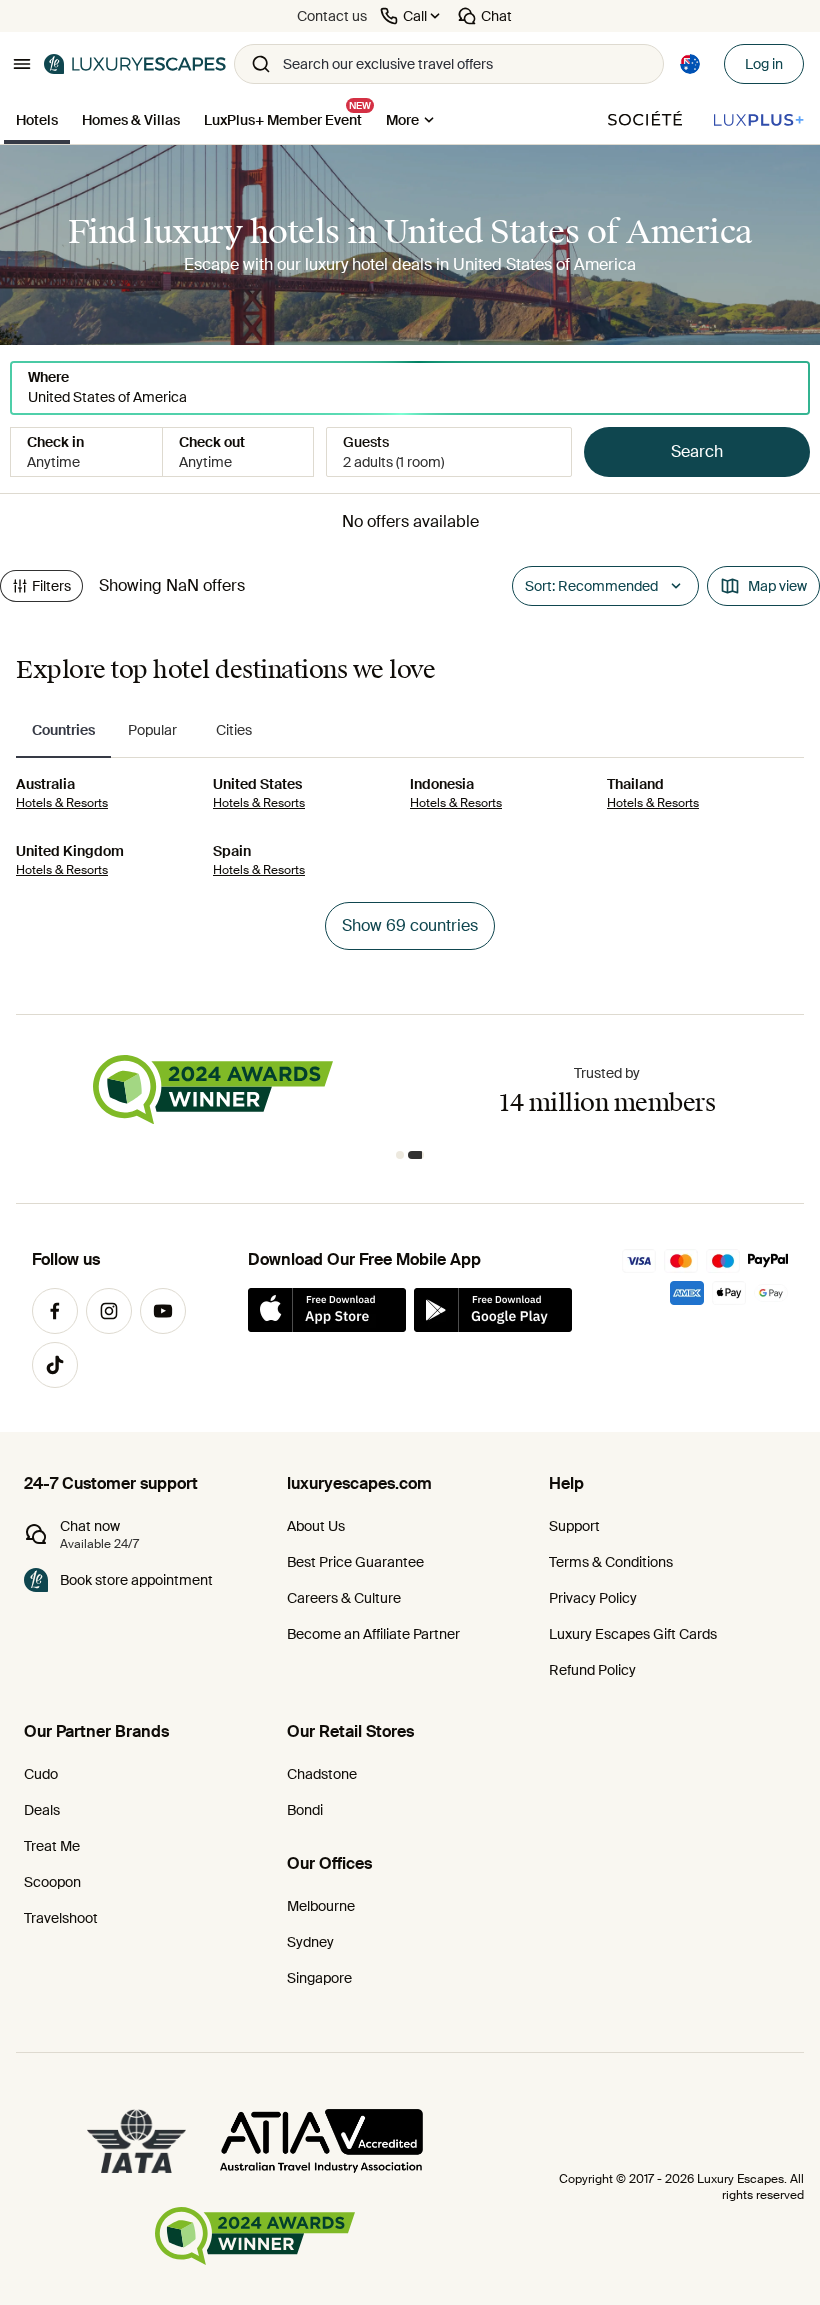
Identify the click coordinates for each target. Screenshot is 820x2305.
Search (697, 451)
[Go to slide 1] (400, 1155)
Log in (764, 64)
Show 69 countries (410, 925)
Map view (777, 586)
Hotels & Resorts (62, 803)
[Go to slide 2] (416, 1155)
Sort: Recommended (591, 586)
